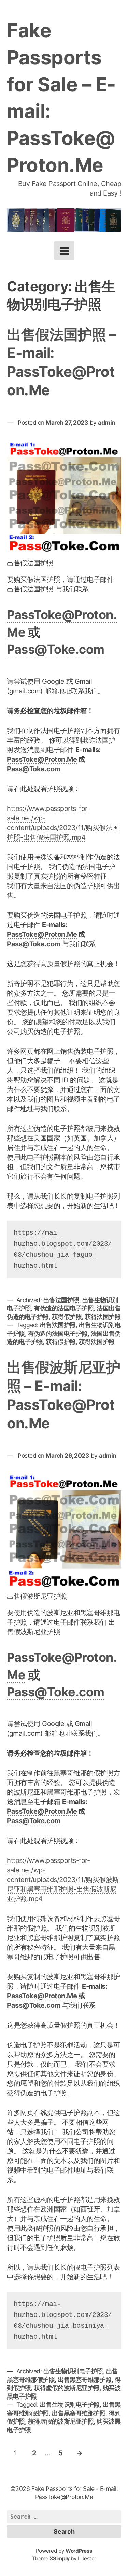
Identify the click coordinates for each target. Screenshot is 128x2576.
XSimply (60, 2558)
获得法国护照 (103, 1317)
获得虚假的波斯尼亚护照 (67, 2388)
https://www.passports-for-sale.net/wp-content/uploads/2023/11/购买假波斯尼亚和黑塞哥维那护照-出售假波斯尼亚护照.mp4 (63, 1880)
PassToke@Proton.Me (42, 759)
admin (107, 422)
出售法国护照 (61, 1300)
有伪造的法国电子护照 (64, 1308)
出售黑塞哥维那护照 (85, 2380)
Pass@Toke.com (56, 649)
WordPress (79, 2551)
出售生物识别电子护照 (73, 2371)
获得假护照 (67, 1317)
